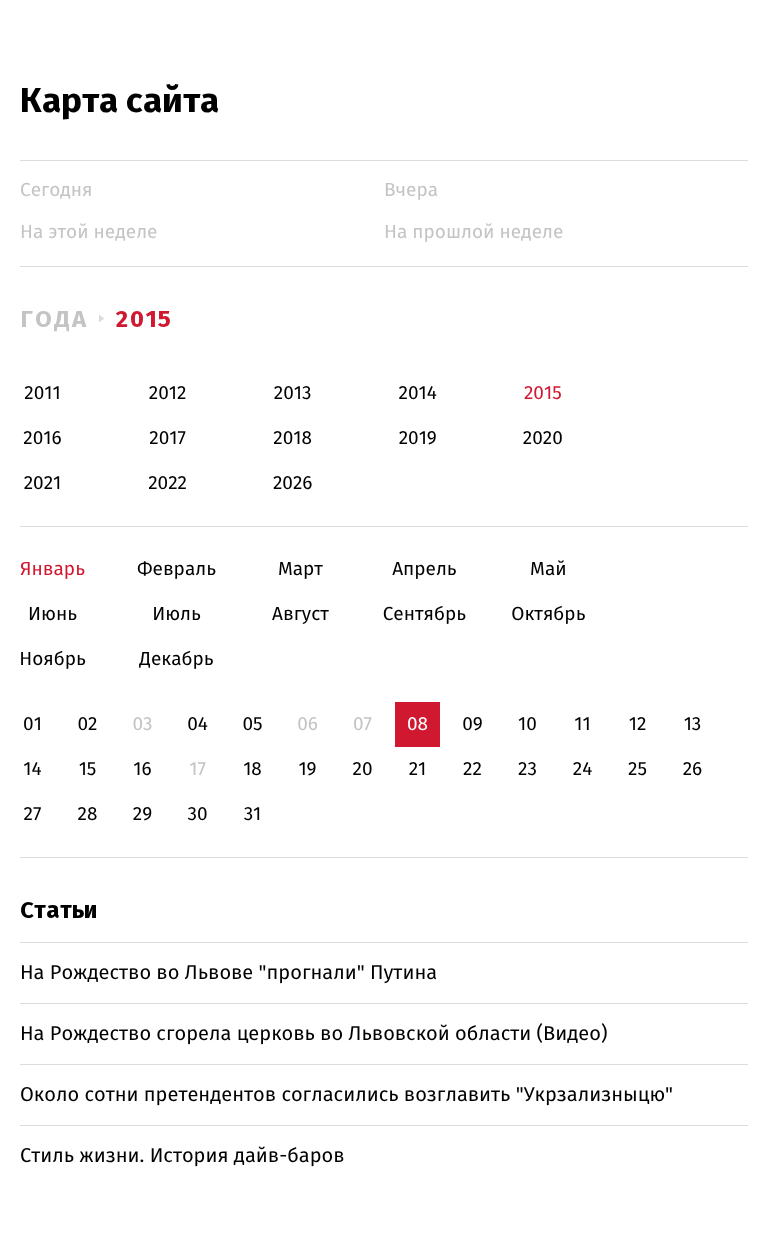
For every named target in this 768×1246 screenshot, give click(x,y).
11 (582, 724)
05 (252, 724)
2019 (418, 438)
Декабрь (176, 659)
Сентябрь (424, 614)
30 (197, 814)
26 (693, 769)
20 (362, 769)
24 (583, 769)
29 (142, 814)
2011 (42, 393)
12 (638, 724)
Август (300, 614)
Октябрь (548, 614)
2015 (145, 319)
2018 (292, 438)
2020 (543, 438)
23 (527, 769)
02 (87, 724)
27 (33, 814)
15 (88, 769)
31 (253, 814)
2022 (167, 483)
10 (527, 724)
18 (252, 769)
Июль (176, 614)
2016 (42, 438)
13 (693, 724)
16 (142, 769)
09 (472, 724)
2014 (418, 393)
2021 (43, 483)
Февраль (176, 569)
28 (88, 814)
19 (307, 769)
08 (417, 724)
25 (637, 769)
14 (32, 769)
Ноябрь (52, 659)
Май (548, 569)
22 (472, 769)
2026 (293, 483)
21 (418, 769)
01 (32, 724)
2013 (293, 393)
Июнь (52, 614)
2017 (167, 438)
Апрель (424, 569)
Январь (52, 569)
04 (197, 724)
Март (300, 569)
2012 (168, 393)
